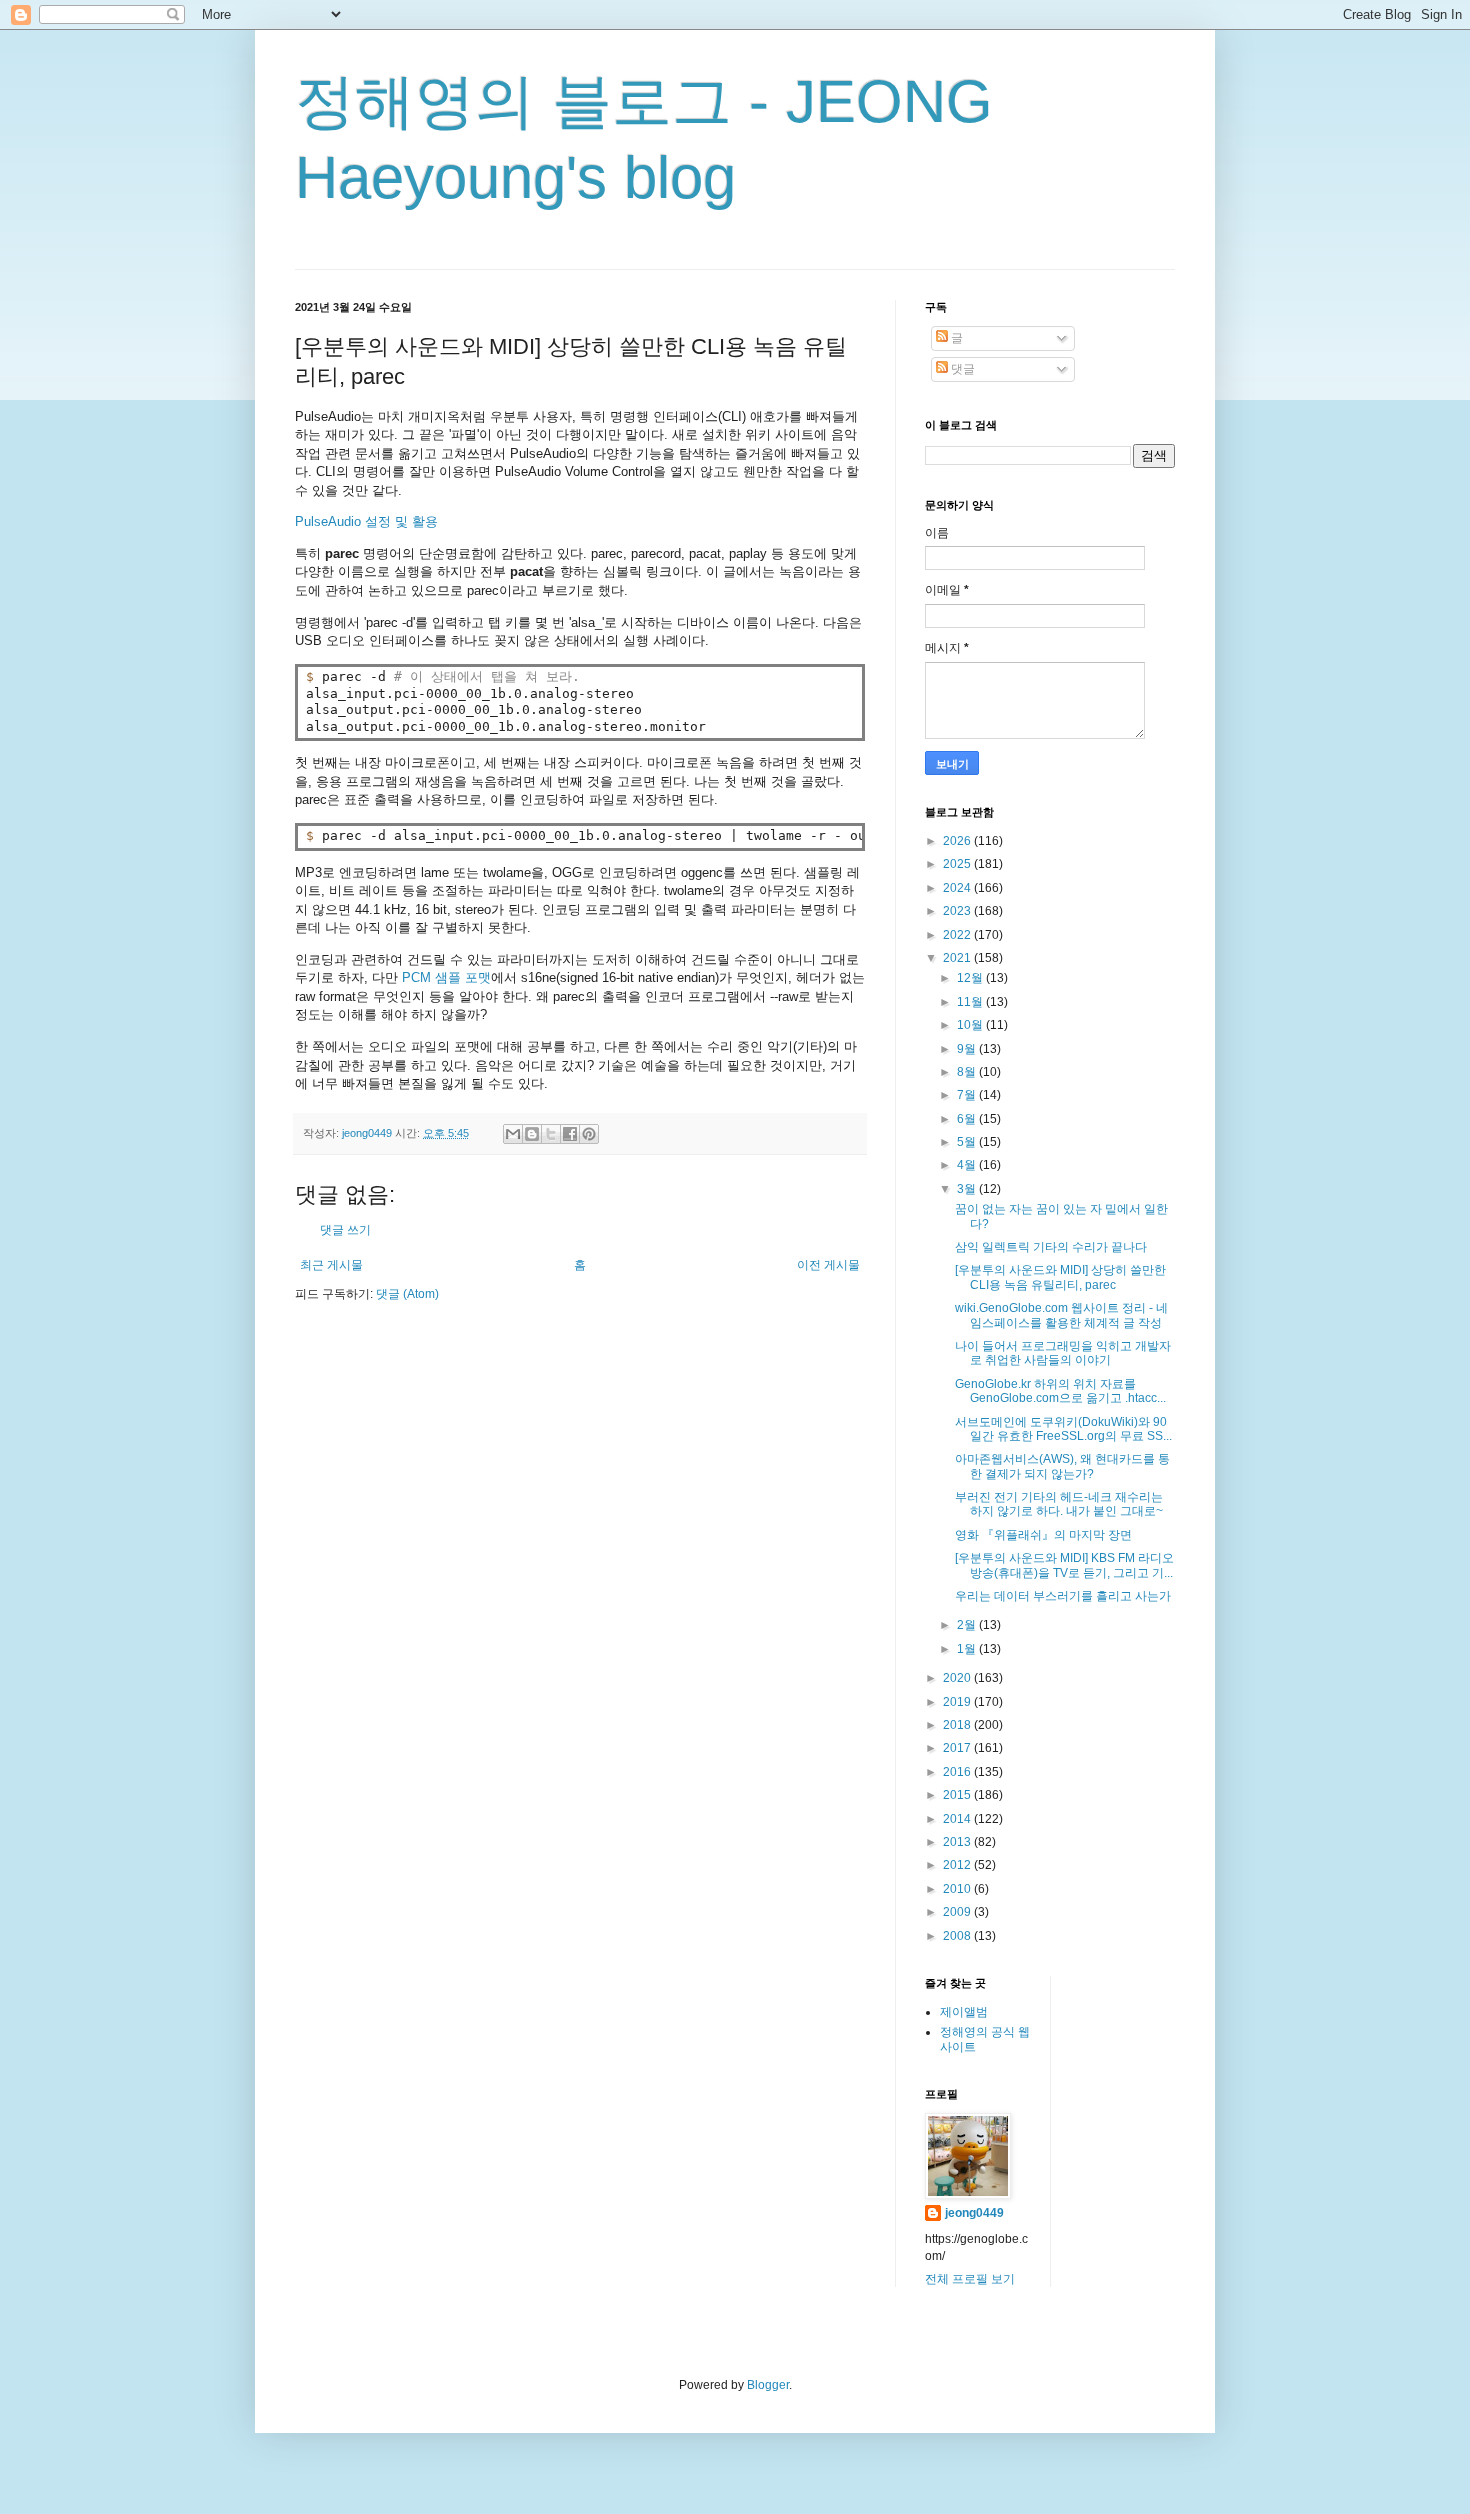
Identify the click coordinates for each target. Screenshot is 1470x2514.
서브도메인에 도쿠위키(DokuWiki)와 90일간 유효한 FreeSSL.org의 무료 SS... (1063, 1429)
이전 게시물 (828, 1265)
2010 (958, 1889)
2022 (958, 935)
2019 (958, 1702)
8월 (968, 1072)
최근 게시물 (331, 1265)
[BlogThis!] (532, 1134)
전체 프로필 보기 (970, 2279)
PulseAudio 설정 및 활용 (366, 521)
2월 (968, 1625)
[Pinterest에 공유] (589, 1134)
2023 (958, 911)
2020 (958, 1678)
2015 (958, 1795)
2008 (958, 1936)
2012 (958, 1865)
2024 (958, 888)
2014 (958, 1819)
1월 (968, 1649)
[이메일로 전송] (513, 1134)
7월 (968, 1095)
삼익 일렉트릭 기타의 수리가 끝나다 (1051, 1247)
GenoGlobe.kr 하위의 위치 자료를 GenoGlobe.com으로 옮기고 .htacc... (1060, 1391)
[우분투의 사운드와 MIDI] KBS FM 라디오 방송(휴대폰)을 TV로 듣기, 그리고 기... (1064, 1565)
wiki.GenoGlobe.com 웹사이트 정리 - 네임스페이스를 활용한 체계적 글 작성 (1061, 1315)
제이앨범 (964, 2012)
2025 (958, 864)
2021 (958, 958)
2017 (958, 1748)
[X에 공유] (551, 1134)
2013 (958, 1842)
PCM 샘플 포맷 (446, 977)
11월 (971, 1002)
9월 (968, 1049)
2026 (958, 841)
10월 (971, 1025)
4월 (968, 1165)
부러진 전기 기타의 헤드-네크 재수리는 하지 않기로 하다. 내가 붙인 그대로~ (1059, 1504)
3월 (968, 1189)
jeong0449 (974, 2213)
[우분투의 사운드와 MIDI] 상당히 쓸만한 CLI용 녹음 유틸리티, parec (1060, 1277)
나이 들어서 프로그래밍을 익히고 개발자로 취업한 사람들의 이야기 (1063, 1353)
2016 (958, 1772)
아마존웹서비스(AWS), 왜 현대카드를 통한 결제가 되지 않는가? (1062, 1466)
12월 (971, 978)
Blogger (768, 2385)
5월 (968, 1142)
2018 (958, 1725)
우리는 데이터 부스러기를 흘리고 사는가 (1063, 1596)
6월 (968, 1119)
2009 (958, 1912)
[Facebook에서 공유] (570, 1134)
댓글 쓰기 (345, 1230)
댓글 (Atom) (407, 1294)
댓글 (961, 369)
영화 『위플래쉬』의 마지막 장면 (1043, 1535)
